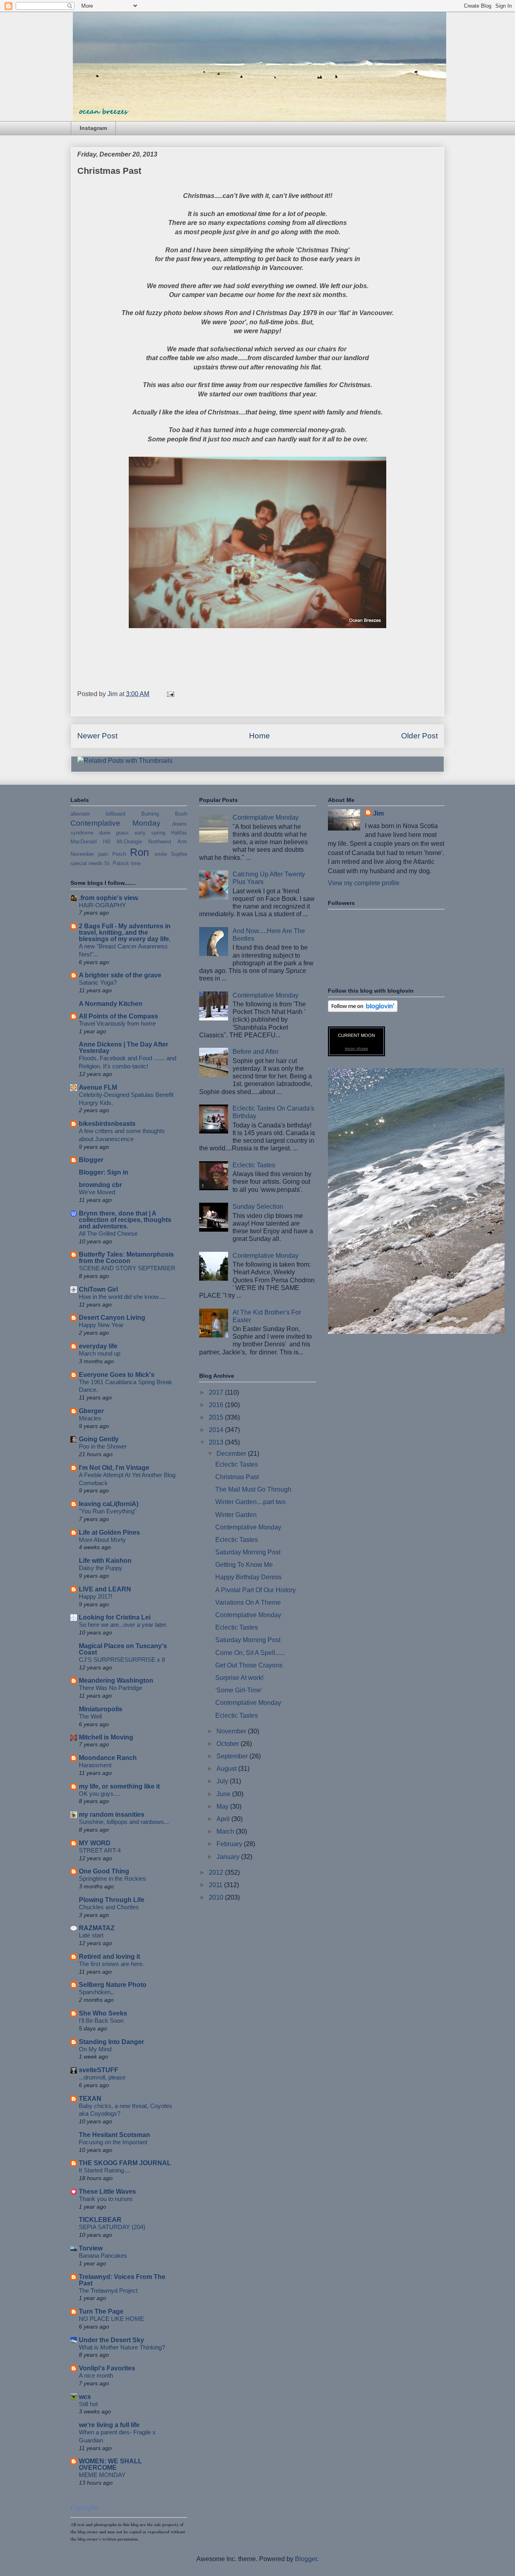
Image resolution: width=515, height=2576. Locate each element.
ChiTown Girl (98, 1289)
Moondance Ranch (108, 1758)
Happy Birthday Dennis (248, 1577)
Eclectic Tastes (254, 1165)
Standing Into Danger (111, 2042)
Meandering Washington (116, 1681)
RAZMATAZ (97, 1928)
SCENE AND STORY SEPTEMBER (127, 1268)
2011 (216, 1885)
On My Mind (95, 2049)
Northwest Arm (168, 842)
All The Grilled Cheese (108, 1233)
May (223, 1806)
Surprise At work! (239, 1678)
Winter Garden (236, 1515)
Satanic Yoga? (98, 982)
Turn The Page (101, 2311)
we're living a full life (109, 2425)
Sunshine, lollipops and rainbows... (124, 1822)
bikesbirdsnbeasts (107, 1124)
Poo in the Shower (103, 1446)
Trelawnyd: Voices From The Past (122, 2280)
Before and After (255, 1052)
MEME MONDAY (102, 2475)
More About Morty (102, 1540)
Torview (91, 2248)
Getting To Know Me (244, 1565)
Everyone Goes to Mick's (117, 1375)
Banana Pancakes (103, 2256)
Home (260, 736)
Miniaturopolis (101, 1709)
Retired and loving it (109, 1957)
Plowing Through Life (112, 1900)
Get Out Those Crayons (249, 1665)
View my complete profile (364, 883)
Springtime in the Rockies (112, 1878)
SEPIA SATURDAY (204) (112, 2227)
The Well (90, 1716)
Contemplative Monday (115, 823)
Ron (139, 852)
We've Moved (97, 1192)
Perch (119, 854)
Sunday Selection (258, 1207)
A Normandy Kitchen (111, 1004)
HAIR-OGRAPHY (102, 905)
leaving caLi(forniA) (109, 1504)
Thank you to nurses (106, 2199)
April (224, 1819)
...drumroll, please (102, 2077)
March (226, 1831)
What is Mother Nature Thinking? (122, 2347)
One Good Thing (104, 1871)
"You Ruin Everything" (108, 1511)
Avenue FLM (98, 1087)
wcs (85, 2397)
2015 (217, 1417)
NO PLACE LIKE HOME (111, 2319)
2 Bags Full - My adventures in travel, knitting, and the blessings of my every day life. (125, 933)
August (227, 1769)
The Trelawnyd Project (108, 2291)
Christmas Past (237, 1477)
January (229, 1857)
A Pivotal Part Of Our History (255, 1590)
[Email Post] (170, 694)
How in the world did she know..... (123, 1297)
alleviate (80, 814)
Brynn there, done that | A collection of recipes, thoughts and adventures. (125, 1220)
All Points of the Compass (118, 1016)
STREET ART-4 (100, 1850)
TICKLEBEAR (100, 2220)
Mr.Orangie (129, 842)
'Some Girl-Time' (239, 1690)
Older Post (419, 736)
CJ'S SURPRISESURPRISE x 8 (122, 1660)
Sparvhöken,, (96, 1992)
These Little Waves (107, 2192)
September (233, 1756)
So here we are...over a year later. (123, 1625)
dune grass (114, 833)
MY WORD (95, 1843)
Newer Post (97, 736)
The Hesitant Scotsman (114, 2135)
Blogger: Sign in (104, 1172)
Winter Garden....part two (250, 1502)
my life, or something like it (119, 1786)
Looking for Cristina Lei (115, 1617)
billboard (115, 814)
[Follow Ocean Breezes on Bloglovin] (363, 1010)
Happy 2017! (96, 1596)
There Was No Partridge (110, 1688)
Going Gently (99, 1439)
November (82, 854)
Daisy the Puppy (101, 1568)
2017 (217, 1392)
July (223, 1781)
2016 (217, 1405)
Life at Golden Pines (109, 1532)
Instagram (93, 128)
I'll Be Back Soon (101, 2021)
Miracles (90, 1418)
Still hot (88, 2404)
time (136, 863)
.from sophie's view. (109, 898)
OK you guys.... (99, 1794)
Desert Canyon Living (112, 1318)
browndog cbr (100, 1185)
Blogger (91, 1160)
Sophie (179, 854)
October (229, 1744)
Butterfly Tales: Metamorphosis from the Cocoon (126, 1258)
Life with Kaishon (105, 1561)
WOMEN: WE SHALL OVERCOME (110, 2464)
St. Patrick (117, 863)
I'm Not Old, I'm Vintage (114, 1468)
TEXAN (90, 2099)
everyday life (98, 1346)
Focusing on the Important (113, 2142)
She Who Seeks (103, 2013)
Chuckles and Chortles (109, 1907)
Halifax (179, 833)
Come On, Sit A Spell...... (250, 1653)
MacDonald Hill (90, 842)
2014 (217, 1430)
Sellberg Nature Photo (113, 1985)
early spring (150, 833)
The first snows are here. (111, 1964)
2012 (217, 1872)
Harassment (95, 1765)
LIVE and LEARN (105, 1589)
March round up (100, 1353)
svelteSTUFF (99, 2070)
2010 (217, 1897)
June (224, 1794)
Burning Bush (164, 814)
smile (161, 854)
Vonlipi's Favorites (107, 2368)
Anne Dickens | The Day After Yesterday (124, 1048)
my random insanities (112, 1815)
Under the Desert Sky (111, 2340)
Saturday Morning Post (248, 1552)
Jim (378, 813)
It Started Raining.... (105, 2170)
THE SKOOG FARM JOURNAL (125, 2163)
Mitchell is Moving (106, 1737)
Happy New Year (101, 1325)
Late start (91, 1935)
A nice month (96, 2375)
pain (103, 854)
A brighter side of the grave (120, 975)
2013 (217, 1442)
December (232, 1454)
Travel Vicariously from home (117, 1023)
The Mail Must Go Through (253, 1489)
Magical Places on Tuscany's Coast (123, 1649)
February (230, 1844)
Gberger (91, 1411)
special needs (87, 863)
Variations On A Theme (248, 1602)
